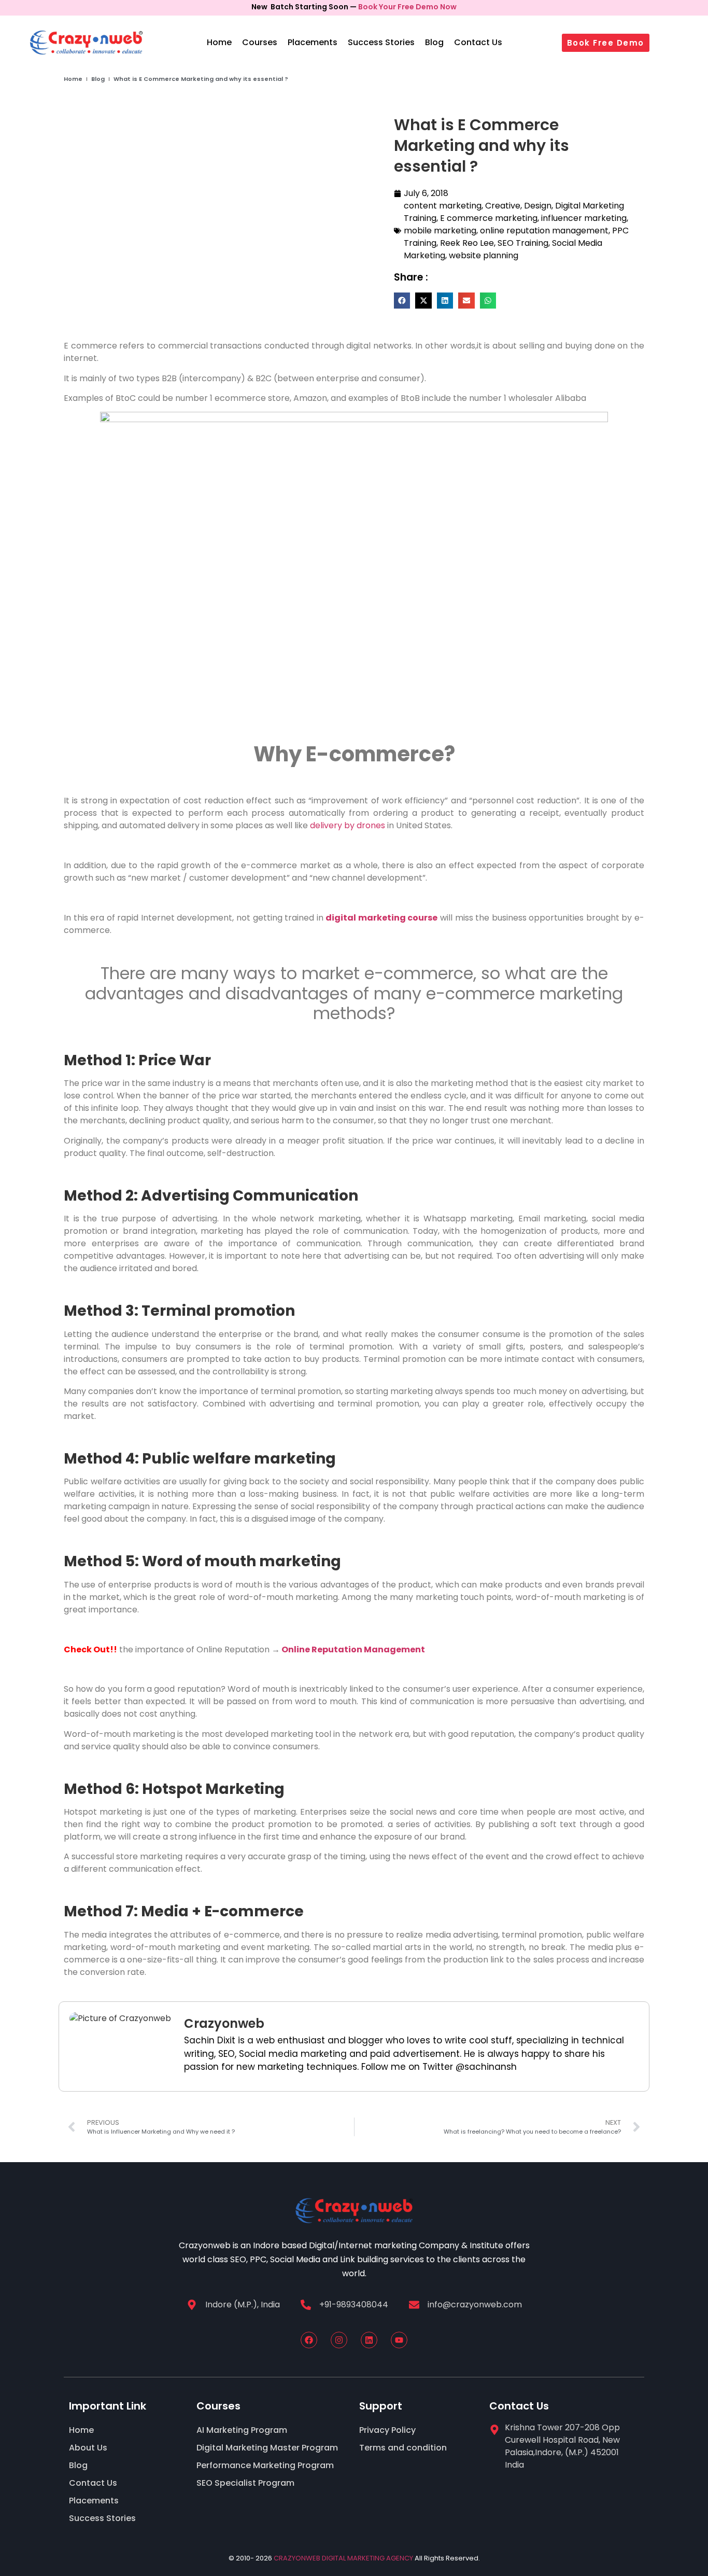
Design (538, 206)
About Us (88, 2448)
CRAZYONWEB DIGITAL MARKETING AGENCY (343, 2558)
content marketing (443, 206)
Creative (503, 206)
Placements (313, 42)
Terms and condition (403, 2448)
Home (219, 42)
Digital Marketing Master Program (267, 2448)
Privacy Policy (387, 2430)
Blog (434, 42)
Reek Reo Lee (467, 243)
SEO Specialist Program (245, 2483)
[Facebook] (309, 2340)
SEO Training (523, 243)
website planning (484, 255)
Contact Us (478, 42)
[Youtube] (399, 2340)
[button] (402, 301)
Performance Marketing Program (265, 2465)
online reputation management (544, 231)
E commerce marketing (489, 218)
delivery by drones (348, 825)
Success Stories (381, 42)
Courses (260, 42)
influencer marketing (584, 218)
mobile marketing (440, 231)
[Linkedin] (369, 2340)
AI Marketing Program (242, 2430)
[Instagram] (339, 2340)
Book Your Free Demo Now (407, 7)
